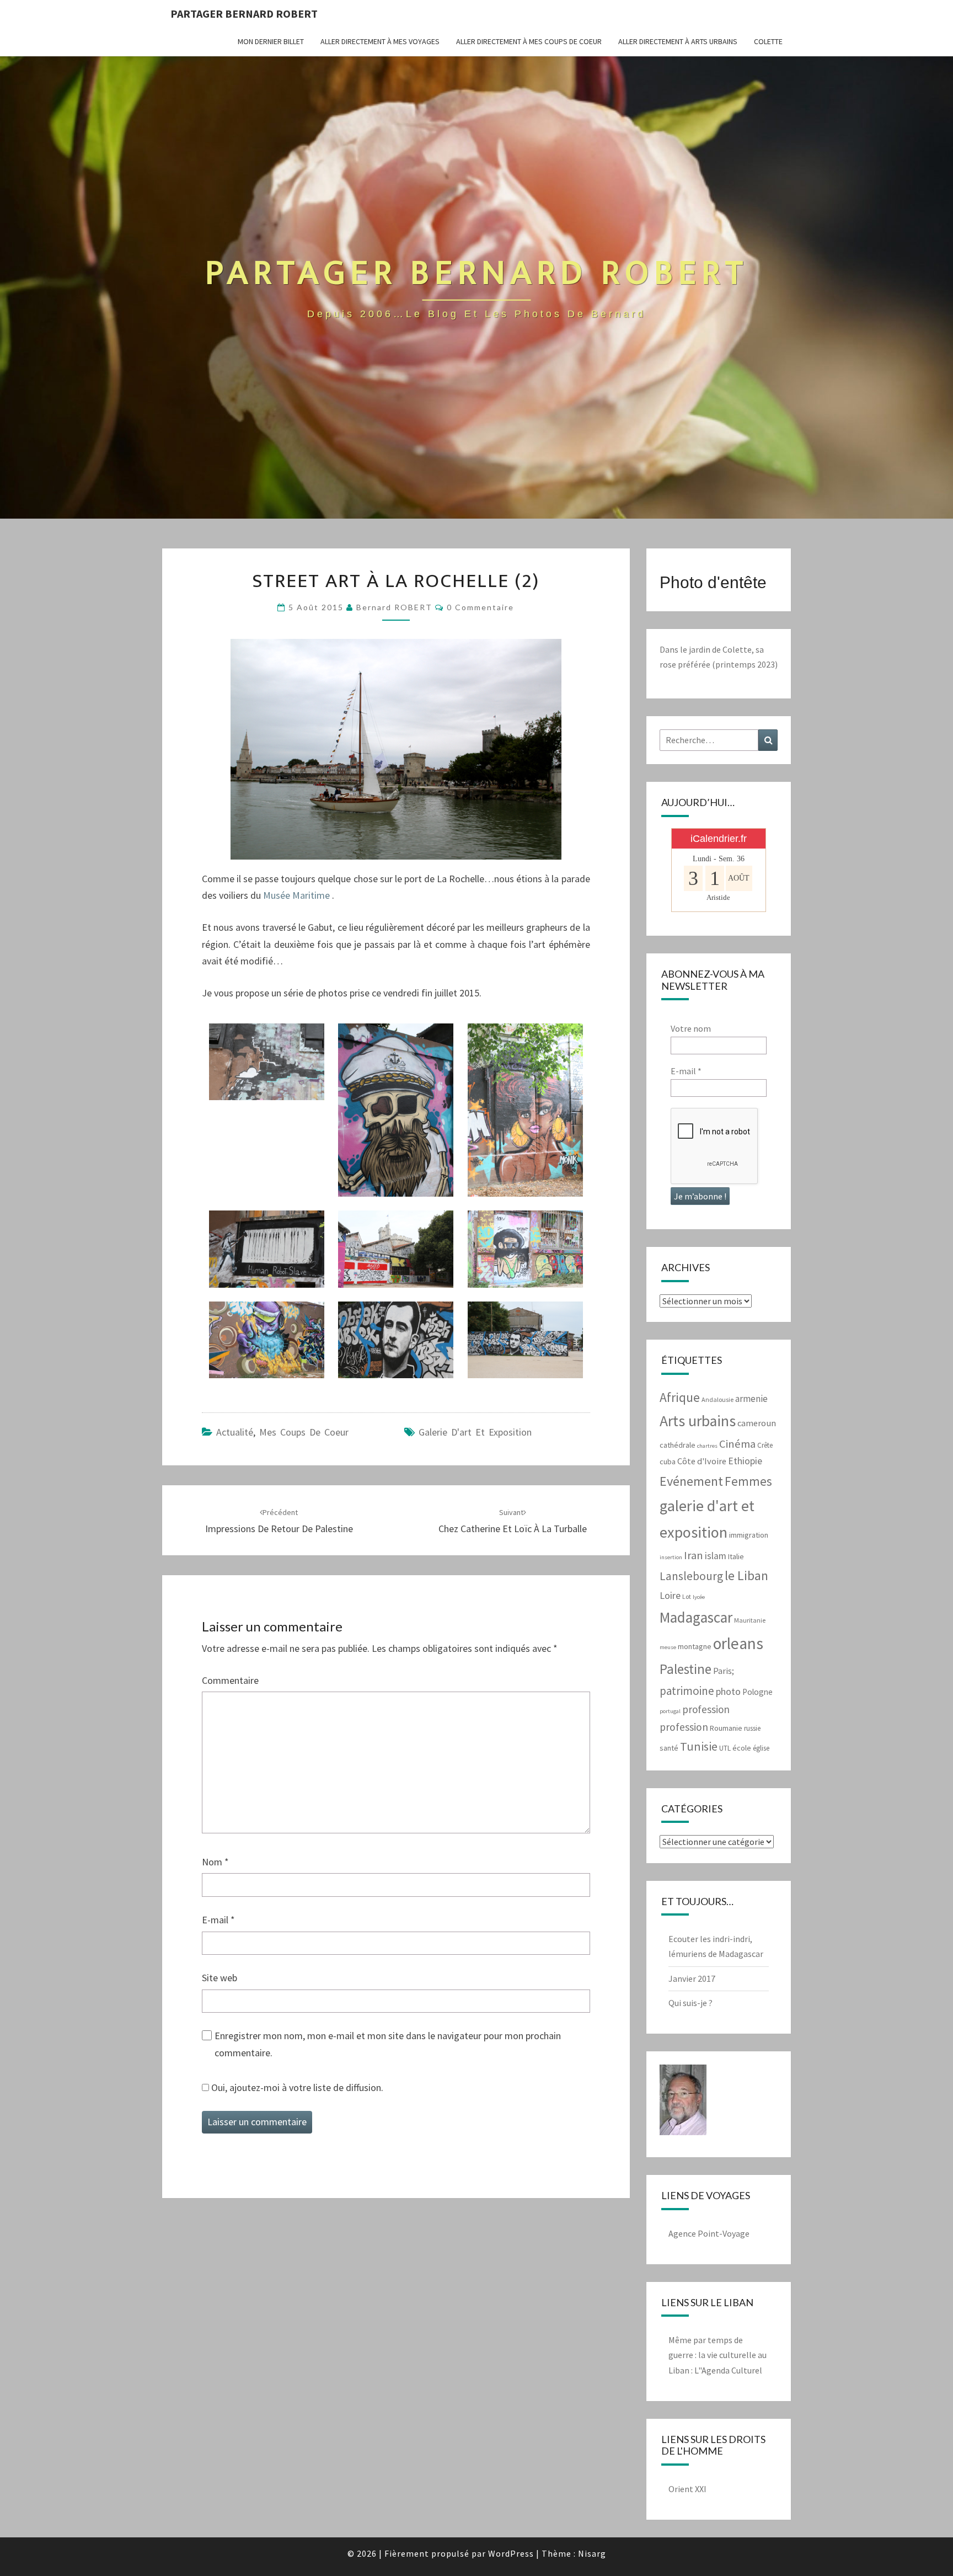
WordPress (511, 2553)
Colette (768, 41)
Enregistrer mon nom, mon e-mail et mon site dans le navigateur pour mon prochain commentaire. (388, 2044)
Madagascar (696, 1617)
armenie (751, 1399)
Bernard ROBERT (394, 607)
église (761, 1748)
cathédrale (678, 1445)
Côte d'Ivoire (702, 1461)
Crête (765, 1445)
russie (752, 1728)
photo (728, 1691)
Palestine (686, 1669)
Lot (687, 1596)
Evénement (691, 1481)
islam (716, 1556)
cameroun (757, 1423)
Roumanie (726, 1728)
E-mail (218, 1920)
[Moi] (683, 2103)
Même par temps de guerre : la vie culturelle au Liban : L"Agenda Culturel (718, 2355)
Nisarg (592, 2553)
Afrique (680, 1397)
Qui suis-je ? (690, 2003)
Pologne (757, 1692)
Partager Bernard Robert (244, 14)
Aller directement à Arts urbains (678, 41)
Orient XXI (687, 2489)
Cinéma (737, 1444)
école (742, 1748)
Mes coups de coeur (304, 1432)
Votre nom (691, 1028)
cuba (668, 1462)
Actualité (235, 1432)
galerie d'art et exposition (475, 1432)
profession (706, 1709)
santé (669, 1748)
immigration (749, 1535)
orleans (738, 1643)
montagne (695, 1646)
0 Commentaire (480, 607)
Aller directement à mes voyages (380, 41)
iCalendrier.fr (719, 839)
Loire (670, 1595)
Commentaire (230, 1680)
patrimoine (687, 1691)
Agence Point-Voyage (709, 2233)
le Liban (746, 1575)
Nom (215, 1862)
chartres (707, 1446)
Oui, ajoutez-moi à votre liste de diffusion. (296, 2087)
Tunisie (699, 1746)
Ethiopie (745, 1461)
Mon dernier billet (271, 41)
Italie (736, 1556)
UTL (725, 1748)
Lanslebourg (691, 1576)
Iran (694, 1555)
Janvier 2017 (692, 1978)
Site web (219, 1978)
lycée (699, 1597)
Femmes (748, 1481)
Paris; (724, 1671)
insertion (671, 1557)
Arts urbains (698, 1421)
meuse (668, 1647)
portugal (670, 1711)
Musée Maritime (296, 895)
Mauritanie (750, 1620)
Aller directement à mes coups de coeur (529, 41)
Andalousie (718, 1399)
